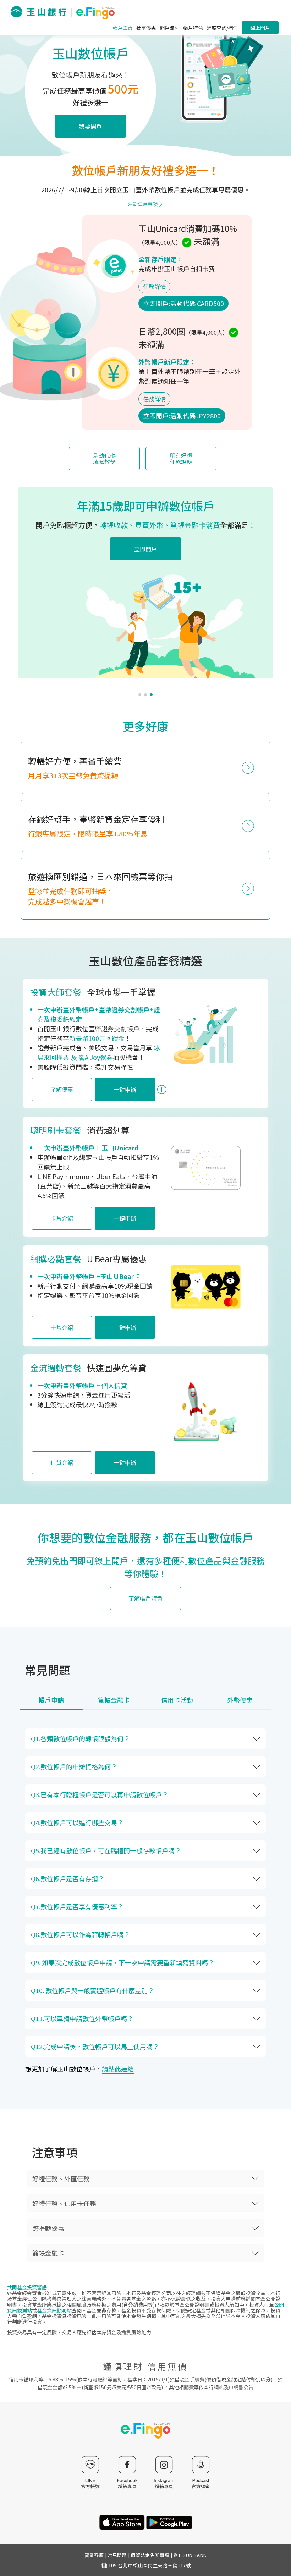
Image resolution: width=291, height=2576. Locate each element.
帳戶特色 (193, 28)
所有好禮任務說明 (181, 458)
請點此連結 (118, 2069)
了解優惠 (62, 1089)
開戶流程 (170, 28)
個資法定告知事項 (150, 2555)
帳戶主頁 (123, 28)
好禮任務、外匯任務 (61, 2178)
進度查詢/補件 (222, 28)
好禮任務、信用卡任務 (64, 2203)
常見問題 (117, 2555)
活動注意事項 (143, 204)
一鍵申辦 (125, 1089)
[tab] (51, 1703)
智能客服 (94, 2555)
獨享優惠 (146, 28)
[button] (140, 695)
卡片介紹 (62, 1218)
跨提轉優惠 (48, 2228)
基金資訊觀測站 (54, 2310)
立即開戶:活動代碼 (182, 416)
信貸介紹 (62, 1462)
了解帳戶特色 (145, 1598)
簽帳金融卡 (48, 2253)
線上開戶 (260, 28)
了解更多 (200, 559)
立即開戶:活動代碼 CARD (183, 303)
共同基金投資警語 (27, 2287)
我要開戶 (90, 126)
